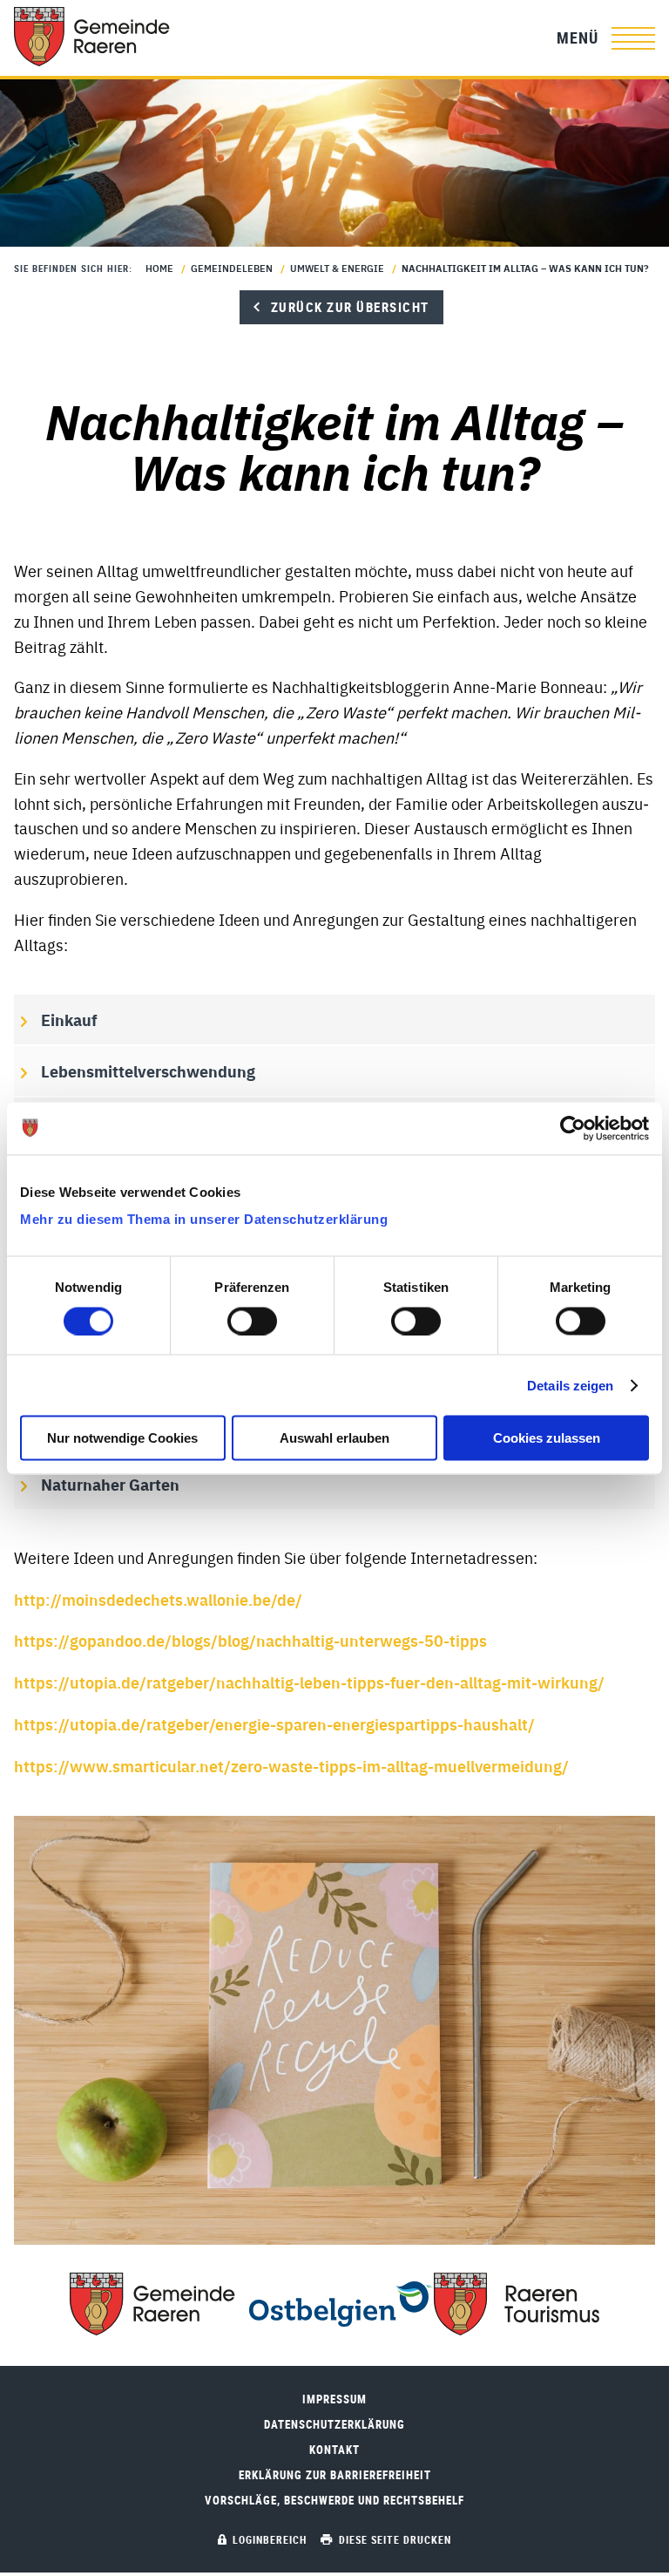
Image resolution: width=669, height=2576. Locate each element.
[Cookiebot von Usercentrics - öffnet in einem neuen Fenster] (573, 1128)
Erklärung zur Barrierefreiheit (335, 2475)
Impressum (334, 2399)
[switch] (252, 1321)
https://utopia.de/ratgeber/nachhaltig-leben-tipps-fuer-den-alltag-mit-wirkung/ (309, 1682)
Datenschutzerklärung (334, 2425)
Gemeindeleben (232, 268)
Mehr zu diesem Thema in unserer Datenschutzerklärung (204, 1219)
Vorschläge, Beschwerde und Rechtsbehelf (334, 2501)
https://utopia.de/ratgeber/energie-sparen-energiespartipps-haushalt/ (274, 1723)
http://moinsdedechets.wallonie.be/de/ (158, 1599)
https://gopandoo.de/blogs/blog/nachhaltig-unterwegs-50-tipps (250, 1640)
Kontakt (334, 2450)
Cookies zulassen (547, 1438)
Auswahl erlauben (334, 1438)
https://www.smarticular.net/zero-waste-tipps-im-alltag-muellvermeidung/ (291, 1765)
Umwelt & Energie (337, 268)
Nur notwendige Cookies (122, 1438)
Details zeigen (570, 1385)
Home (159, 268)
